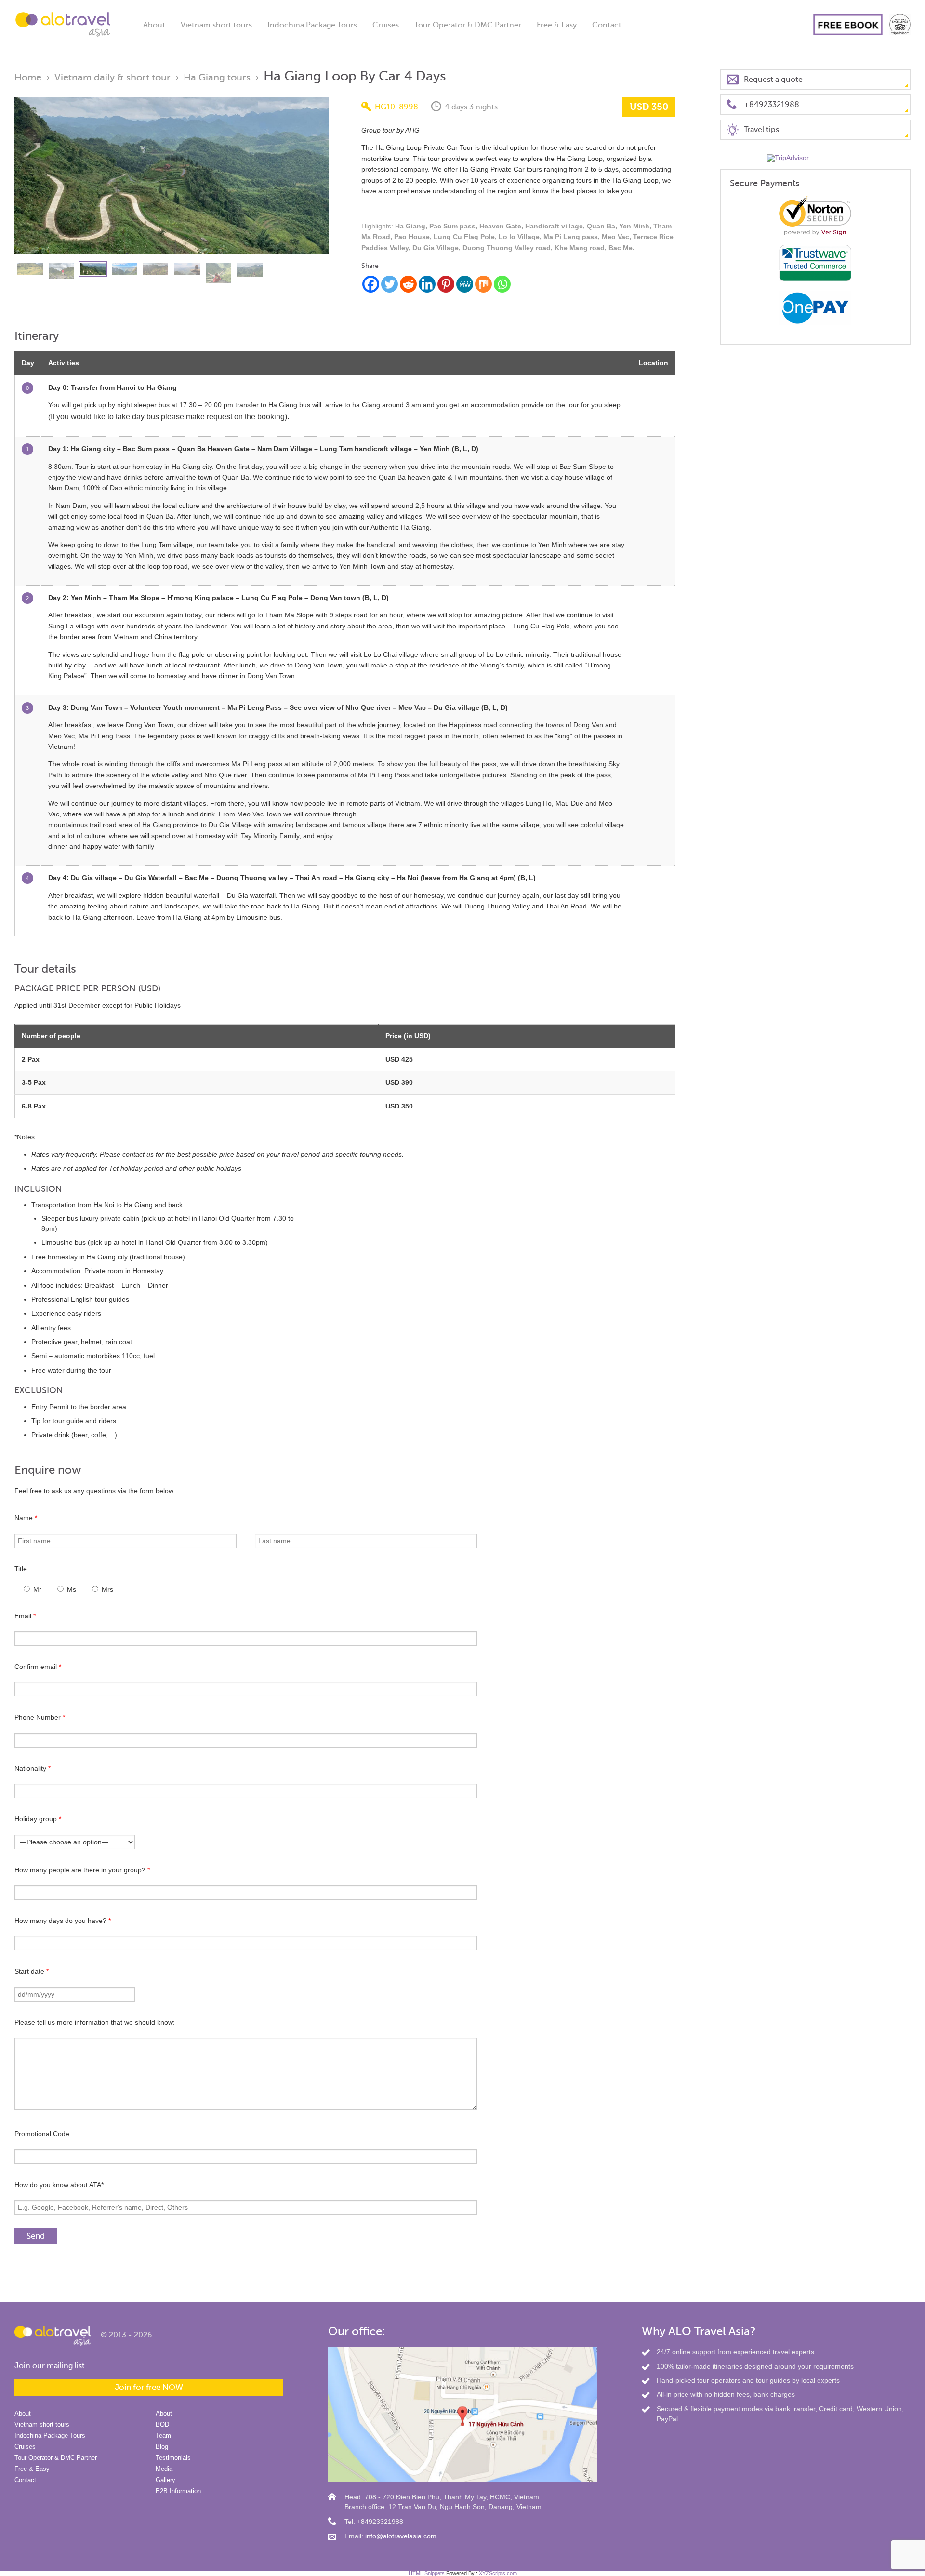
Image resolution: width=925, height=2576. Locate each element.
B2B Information (178, 2491)
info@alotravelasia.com (401, 2536)
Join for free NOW (149, 2387)
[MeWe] (465, 284)
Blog (162, 2447)
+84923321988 (772, 105)
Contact (607, 25)
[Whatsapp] (502, 284)
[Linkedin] (427, 284)
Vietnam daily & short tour (112, 77)
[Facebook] (371, 284)
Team (163, 2436)
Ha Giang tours (217, 77)
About (154, 25)
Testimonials (173, 2458)
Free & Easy (557, 25)
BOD (162, 2424)
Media (164, 2469)
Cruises (386, 25)
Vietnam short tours (216, 25)
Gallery (165, 2480)
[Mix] (483, 284)
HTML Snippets (427, 2573)
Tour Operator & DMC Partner (468, 25)
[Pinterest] (446, 284)
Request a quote (773, 80)
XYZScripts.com (498, 2573)
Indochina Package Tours (312, 25)
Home (28, 77)
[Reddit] (408, 284)
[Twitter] (390, 284)
